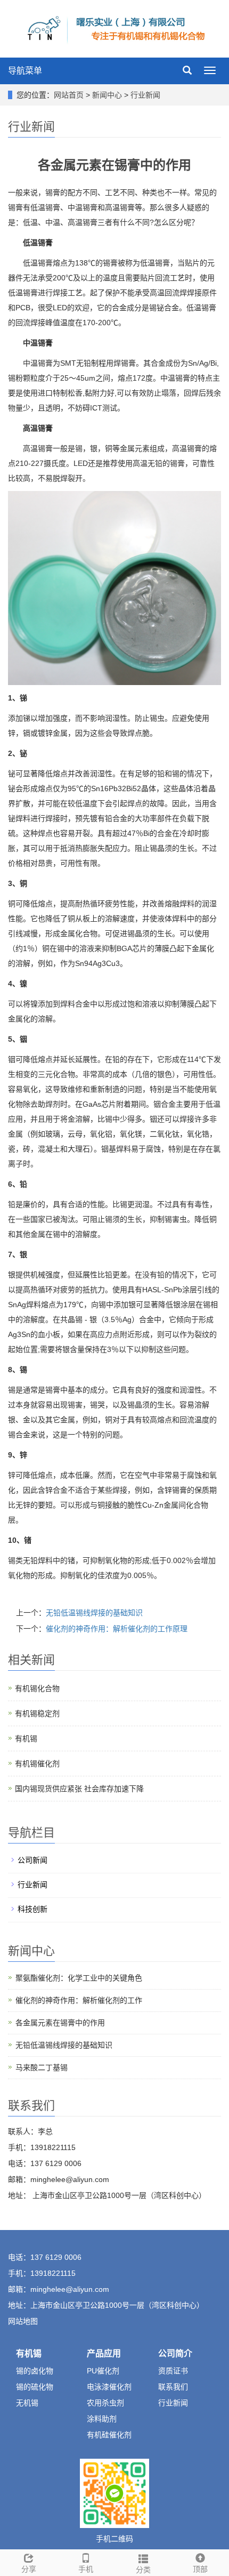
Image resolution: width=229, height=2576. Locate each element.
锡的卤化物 (35, 2371)
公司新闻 (32, 1860)
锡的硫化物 (35, 2387)
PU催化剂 (103, 2371)
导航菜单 (25, 71)
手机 (86, 2569)
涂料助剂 (102, 2419)
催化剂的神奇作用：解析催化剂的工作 (79, 2000)
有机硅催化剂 (109, 2435)
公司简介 (175, 2353)
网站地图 (23, 2321)
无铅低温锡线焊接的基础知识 (94, 1613)
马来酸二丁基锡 (42, 2067)
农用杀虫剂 (105, 2403)
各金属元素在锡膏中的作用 (60, 2023)
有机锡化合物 (37, 1688)
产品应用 (104, 2353)
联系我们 (173, 2387)
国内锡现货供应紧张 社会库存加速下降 (79, 1789)
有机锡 (26, 1738)
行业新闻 (144, 95)
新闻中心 (108, 95)
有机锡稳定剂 (37, 1713)
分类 (143, 2570)
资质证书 (173, 2371)
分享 (29, 2569)
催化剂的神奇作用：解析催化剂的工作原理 (117, 1629)
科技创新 (32, 1909)
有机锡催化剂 (37, 1764)
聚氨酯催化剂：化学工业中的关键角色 (79, 1978)
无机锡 (27, 2403)
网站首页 (69, 95)
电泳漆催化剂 (109, 2387)
